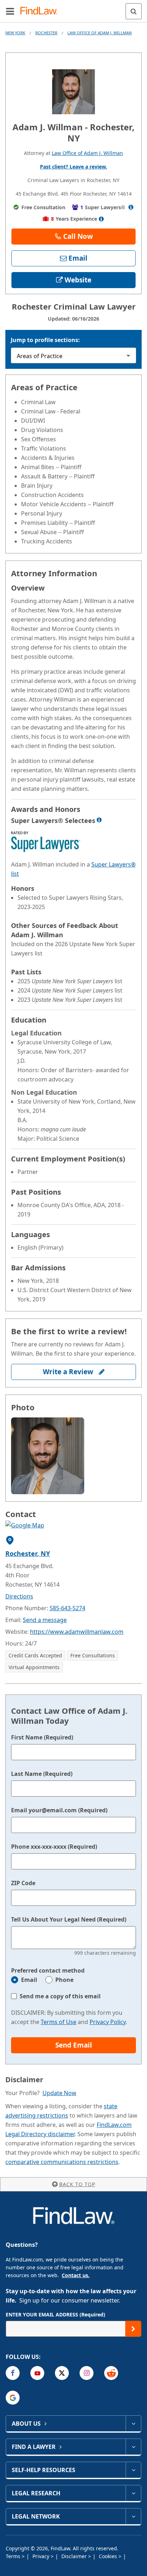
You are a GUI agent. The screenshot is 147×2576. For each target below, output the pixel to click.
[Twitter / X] (62, 2373)
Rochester (46, 33)
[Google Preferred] (13, 2398)
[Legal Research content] (133, 2493)
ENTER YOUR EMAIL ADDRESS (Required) (55, 2314)
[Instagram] (87, 2373)
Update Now (59, 2093)
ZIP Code (23, 1883)
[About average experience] (102, 219)
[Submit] (133, 2329)
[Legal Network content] (133, 2516)
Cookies (109, 2556)
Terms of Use (59, 2022)
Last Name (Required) (42, 1774)
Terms (14, 2556)
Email (29, 1980)
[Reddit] (111, 2373)
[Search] (134, 11)
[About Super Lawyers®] (131, 207)
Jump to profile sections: (45, 340)
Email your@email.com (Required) (59, 1810)
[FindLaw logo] (41, 11)
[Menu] (10, 11)
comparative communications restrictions (62, 2162)
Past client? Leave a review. (73, 167)
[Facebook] (13, 2373)
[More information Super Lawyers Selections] (99, 820)
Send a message (45, 1620)
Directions (19, 1596)
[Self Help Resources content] (133, 2470)
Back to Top (77, 2184)
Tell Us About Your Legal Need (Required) (69, 1919)
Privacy (42, 2556)
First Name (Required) (42, 1737)
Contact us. (76, 2275)
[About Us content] (133, 2424)
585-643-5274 (67, 1608)
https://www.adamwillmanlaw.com (77, 1632)
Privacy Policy (108, 2022)
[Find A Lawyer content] (133, 2447)
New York (15, 33)
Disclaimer (75, 2556)
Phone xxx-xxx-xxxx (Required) (54, 1847)
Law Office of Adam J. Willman (100, 33)
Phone (64, 1980)
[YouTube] (37, 2373)
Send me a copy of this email (60, 1996)
